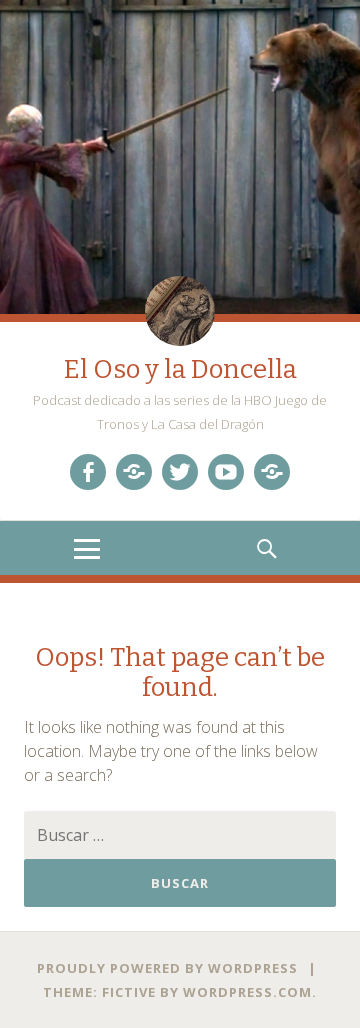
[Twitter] (180, 472)
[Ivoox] (134, 472)
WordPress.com (247, 992)
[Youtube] (226, 472)
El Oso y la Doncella (180, 369)
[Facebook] (88, 472)
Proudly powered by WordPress (167, 968)
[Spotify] (272, 472)
